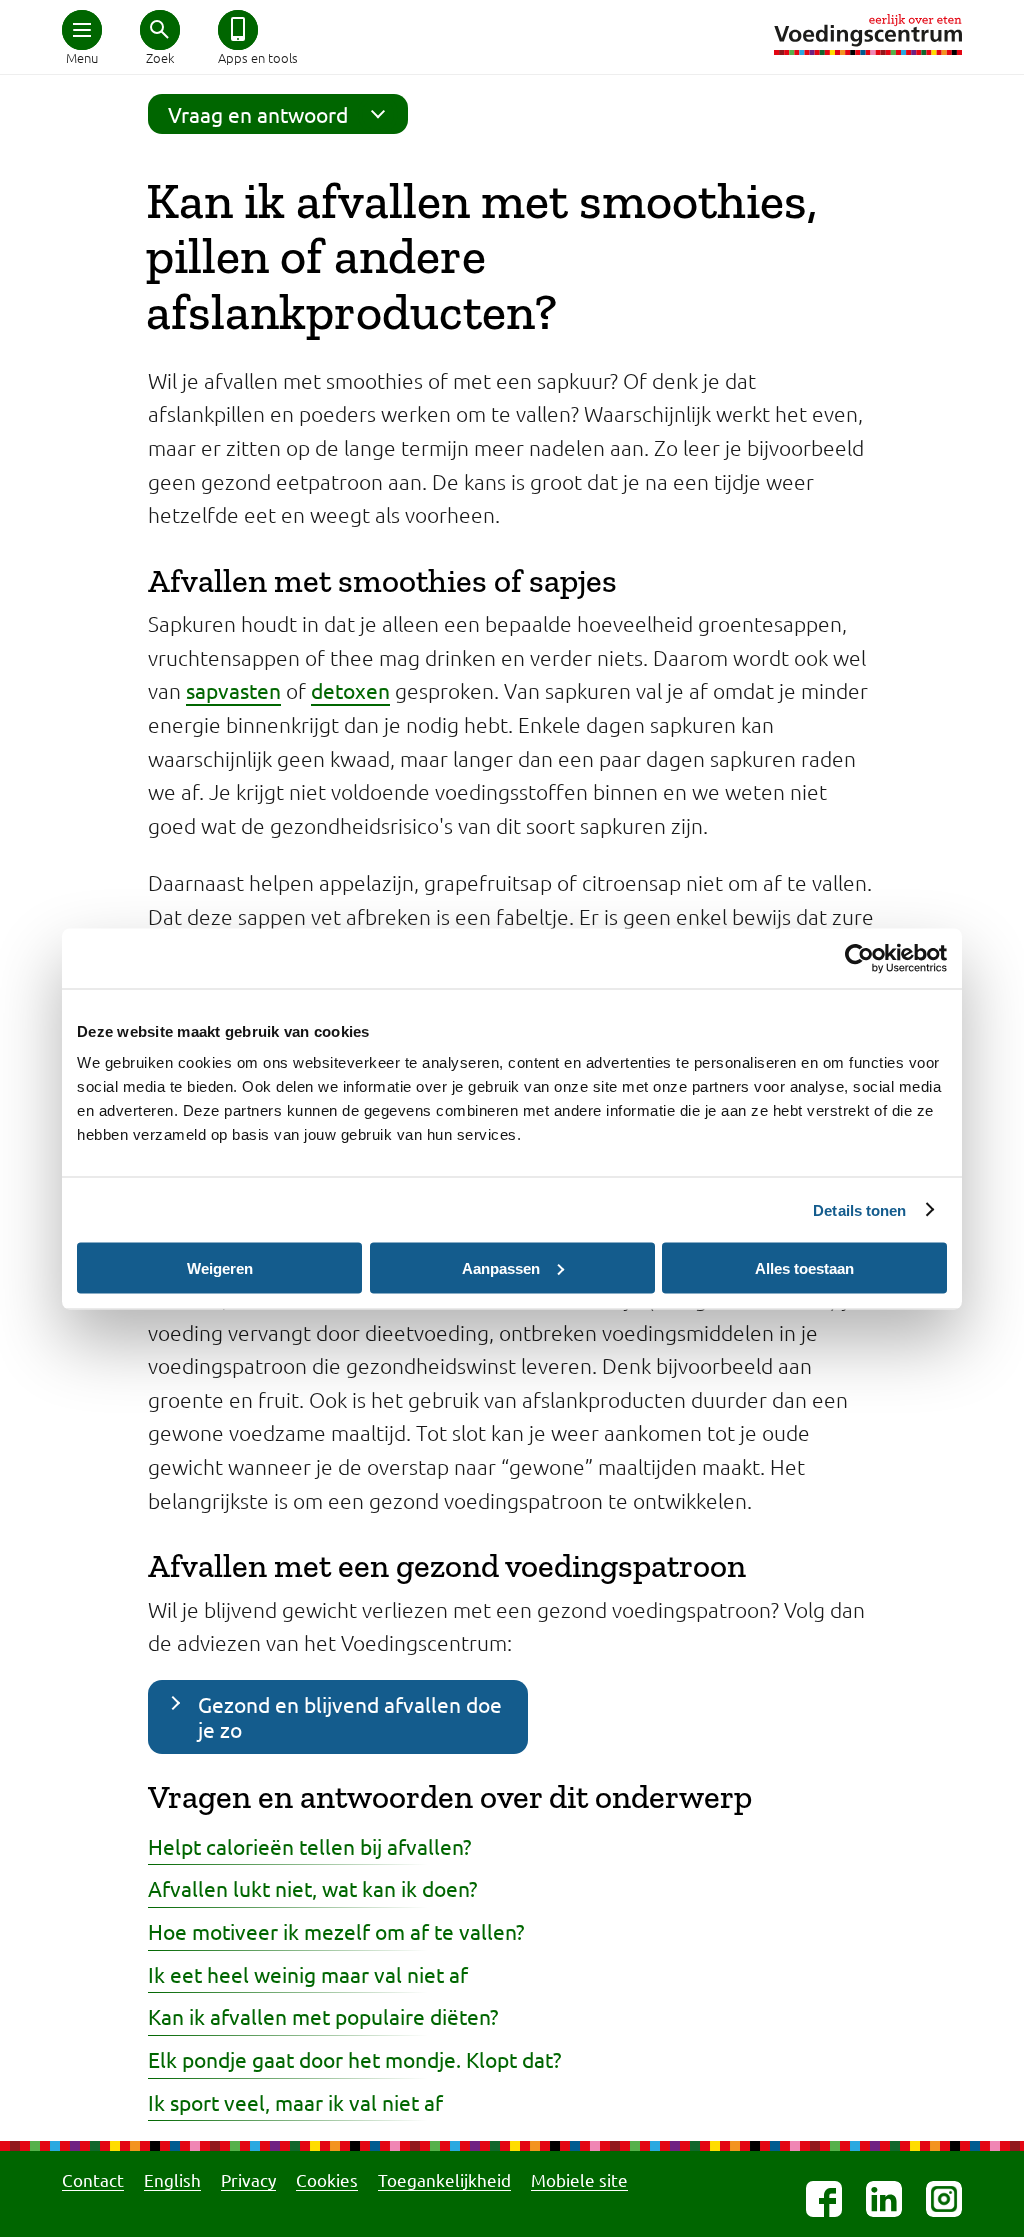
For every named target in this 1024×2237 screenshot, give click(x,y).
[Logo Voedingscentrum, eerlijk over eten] (868, 34)
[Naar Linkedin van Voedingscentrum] (884, 2199)
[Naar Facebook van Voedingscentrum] (824, 2199)
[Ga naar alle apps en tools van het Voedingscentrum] (238, 30)
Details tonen (859, 1209)
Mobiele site (579, 2179)
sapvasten (233, 690)
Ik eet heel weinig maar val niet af (308, 1974)
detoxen (350, 690)
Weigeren (220, 1267)
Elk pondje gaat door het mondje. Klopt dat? (354, 2059)
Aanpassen (501, 1267)
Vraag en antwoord (258, 114)
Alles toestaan (804, 1267)
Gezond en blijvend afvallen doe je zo (350, 1716)
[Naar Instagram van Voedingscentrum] (944, 2199)
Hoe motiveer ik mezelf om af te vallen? (336, 1931)
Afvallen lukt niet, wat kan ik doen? (312, 1888)
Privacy (248, 2179)
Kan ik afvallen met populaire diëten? (323, 2016)
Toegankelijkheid (444, 2179)
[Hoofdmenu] (82, 30)
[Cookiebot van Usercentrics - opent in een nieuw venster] (859, 958)
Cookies (327, 2179)
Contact (93, 2179)
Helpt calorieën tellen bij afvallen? (309, 1846)
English (172, 2179)
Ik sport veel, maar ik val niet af (295, 2102)
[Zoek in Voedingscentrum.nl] (160, 30)
